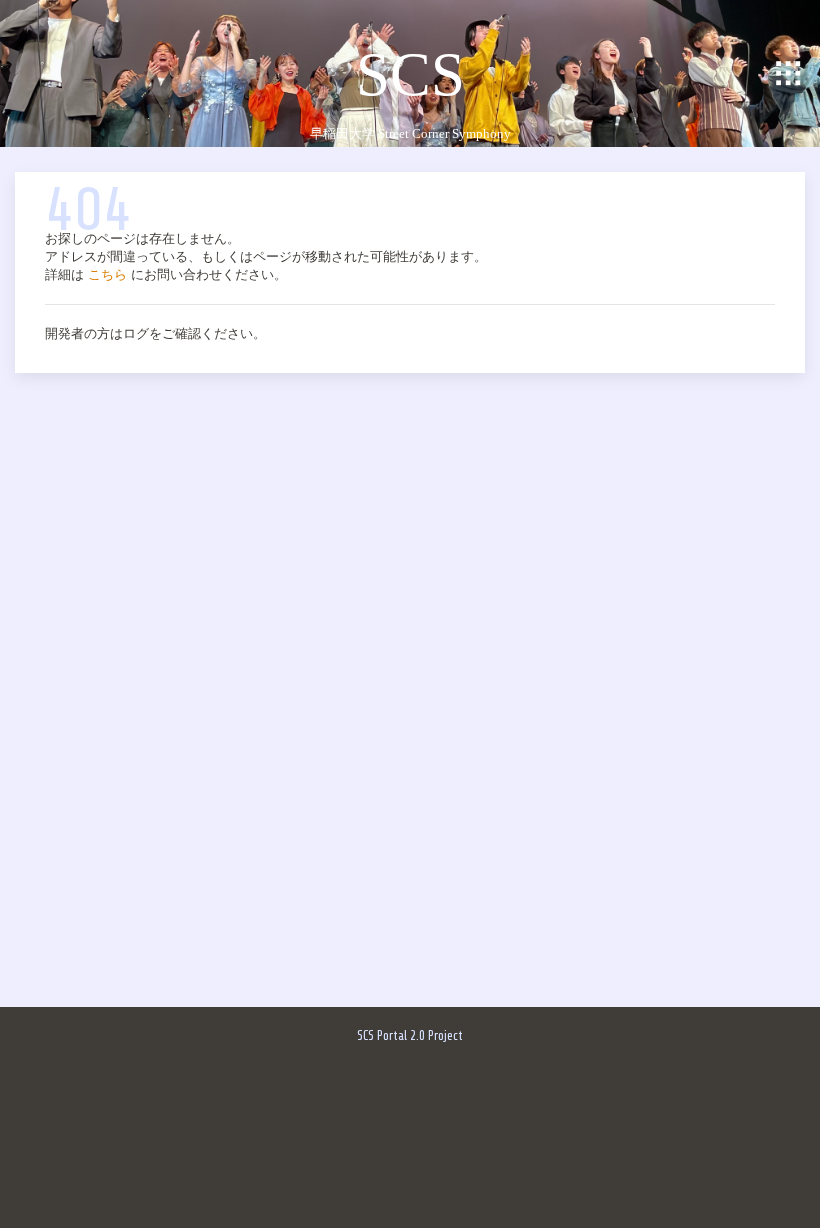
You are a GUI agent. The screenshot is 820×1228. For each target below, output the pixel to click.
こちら (107, 274)
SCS (410, 74)
